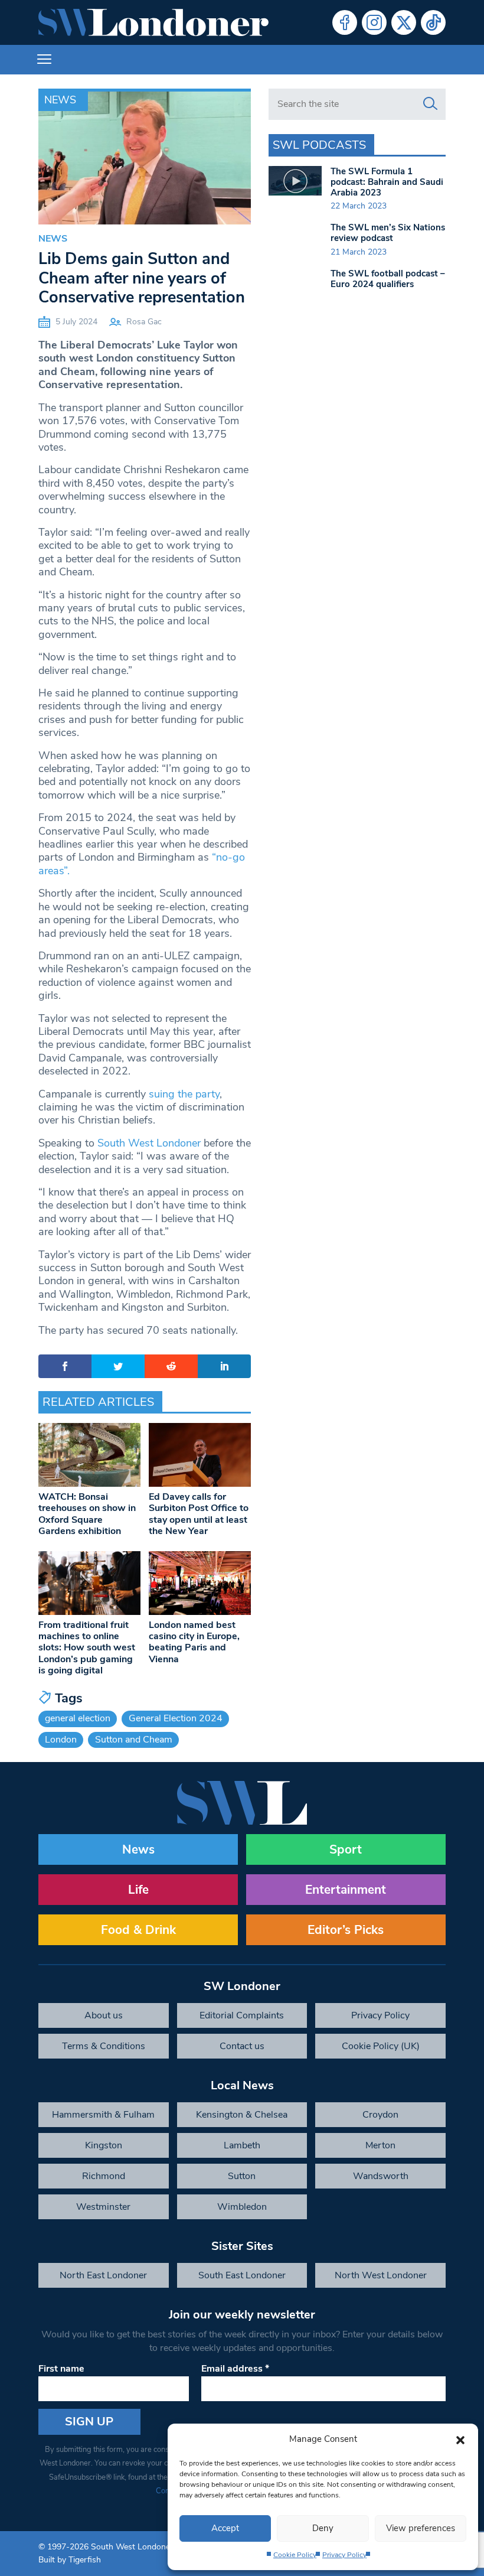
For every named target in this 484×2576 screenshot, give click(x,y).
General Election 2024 (176, 1718)
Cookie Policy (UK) (381, 2046)
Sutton (242, 2176)
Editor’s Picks (346, 1930)
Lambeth (242, 2145)
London (61, 1740)
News (60, 100)
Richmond (104, 2176)
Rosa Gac (144, 322)
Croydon (380, 2115)
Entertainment (346, 1890)
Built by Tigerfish (70, 2560)
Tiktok (433, 22)
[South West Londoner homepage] (153, 22)
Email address (235, 2369)
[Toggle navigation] (44, 60)
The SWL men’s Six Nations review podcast (388, 233)
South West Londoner (149, 1143)
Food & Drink (138, 1930)
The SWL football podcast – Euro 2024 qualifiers (388, 279)
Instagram (374, 22)
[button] (460, 2439)
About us (104, 2015)
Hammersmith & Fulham (103, 2115)
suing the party (184, 1094)
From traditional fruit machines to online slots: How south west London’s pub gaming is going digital (87, 1648)
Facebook (345, 22)
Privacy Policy (344, 2555)
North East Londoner (103, 2275)
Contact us (242, 2046)
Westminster (103, 2207)
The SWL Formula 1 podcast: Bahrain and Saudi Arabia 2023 (387, 182)
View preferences (421, 2528)
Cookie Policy (295, 2555)
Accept (225, 2528)
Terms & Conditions (104, 2046)
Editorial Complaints (242, 2015)
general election (78, 1718)
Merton (380, 2145)
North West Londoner (381, 2275)
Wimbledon (242, 2207)
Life (138, 1890)
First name (61, 2369)
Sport (346, 1849)
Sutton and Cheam (134, 1740)
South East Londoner (242, 2275)
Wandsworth (381, 2176)
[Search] (430, 104)
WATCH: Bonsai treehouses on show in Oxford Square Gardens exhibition (87, 1514)
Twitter (404, 22)
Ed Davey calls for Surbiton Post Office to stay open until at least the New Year (199, 1514)
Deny (323, 2528)
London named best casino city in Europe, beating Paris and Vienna (194, 1642)
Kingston (104, 2145)
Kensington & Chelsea (242, 2115)
